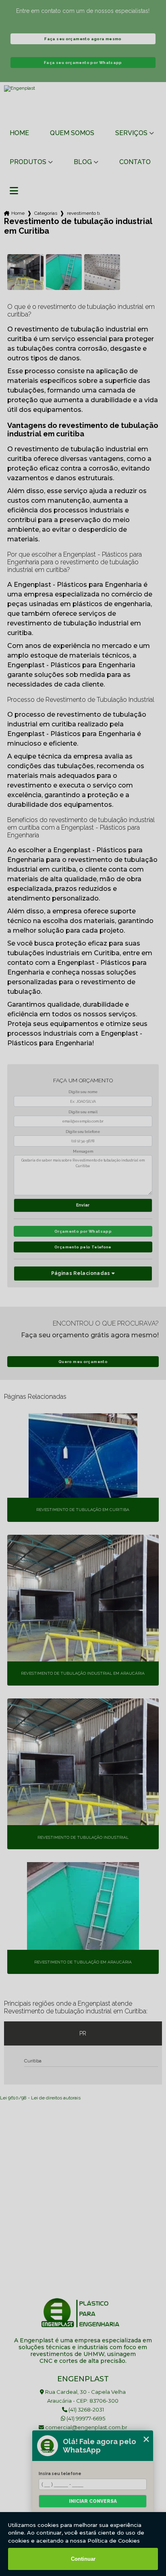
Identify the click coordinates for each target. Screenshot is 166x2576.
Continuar (83, 2559)
